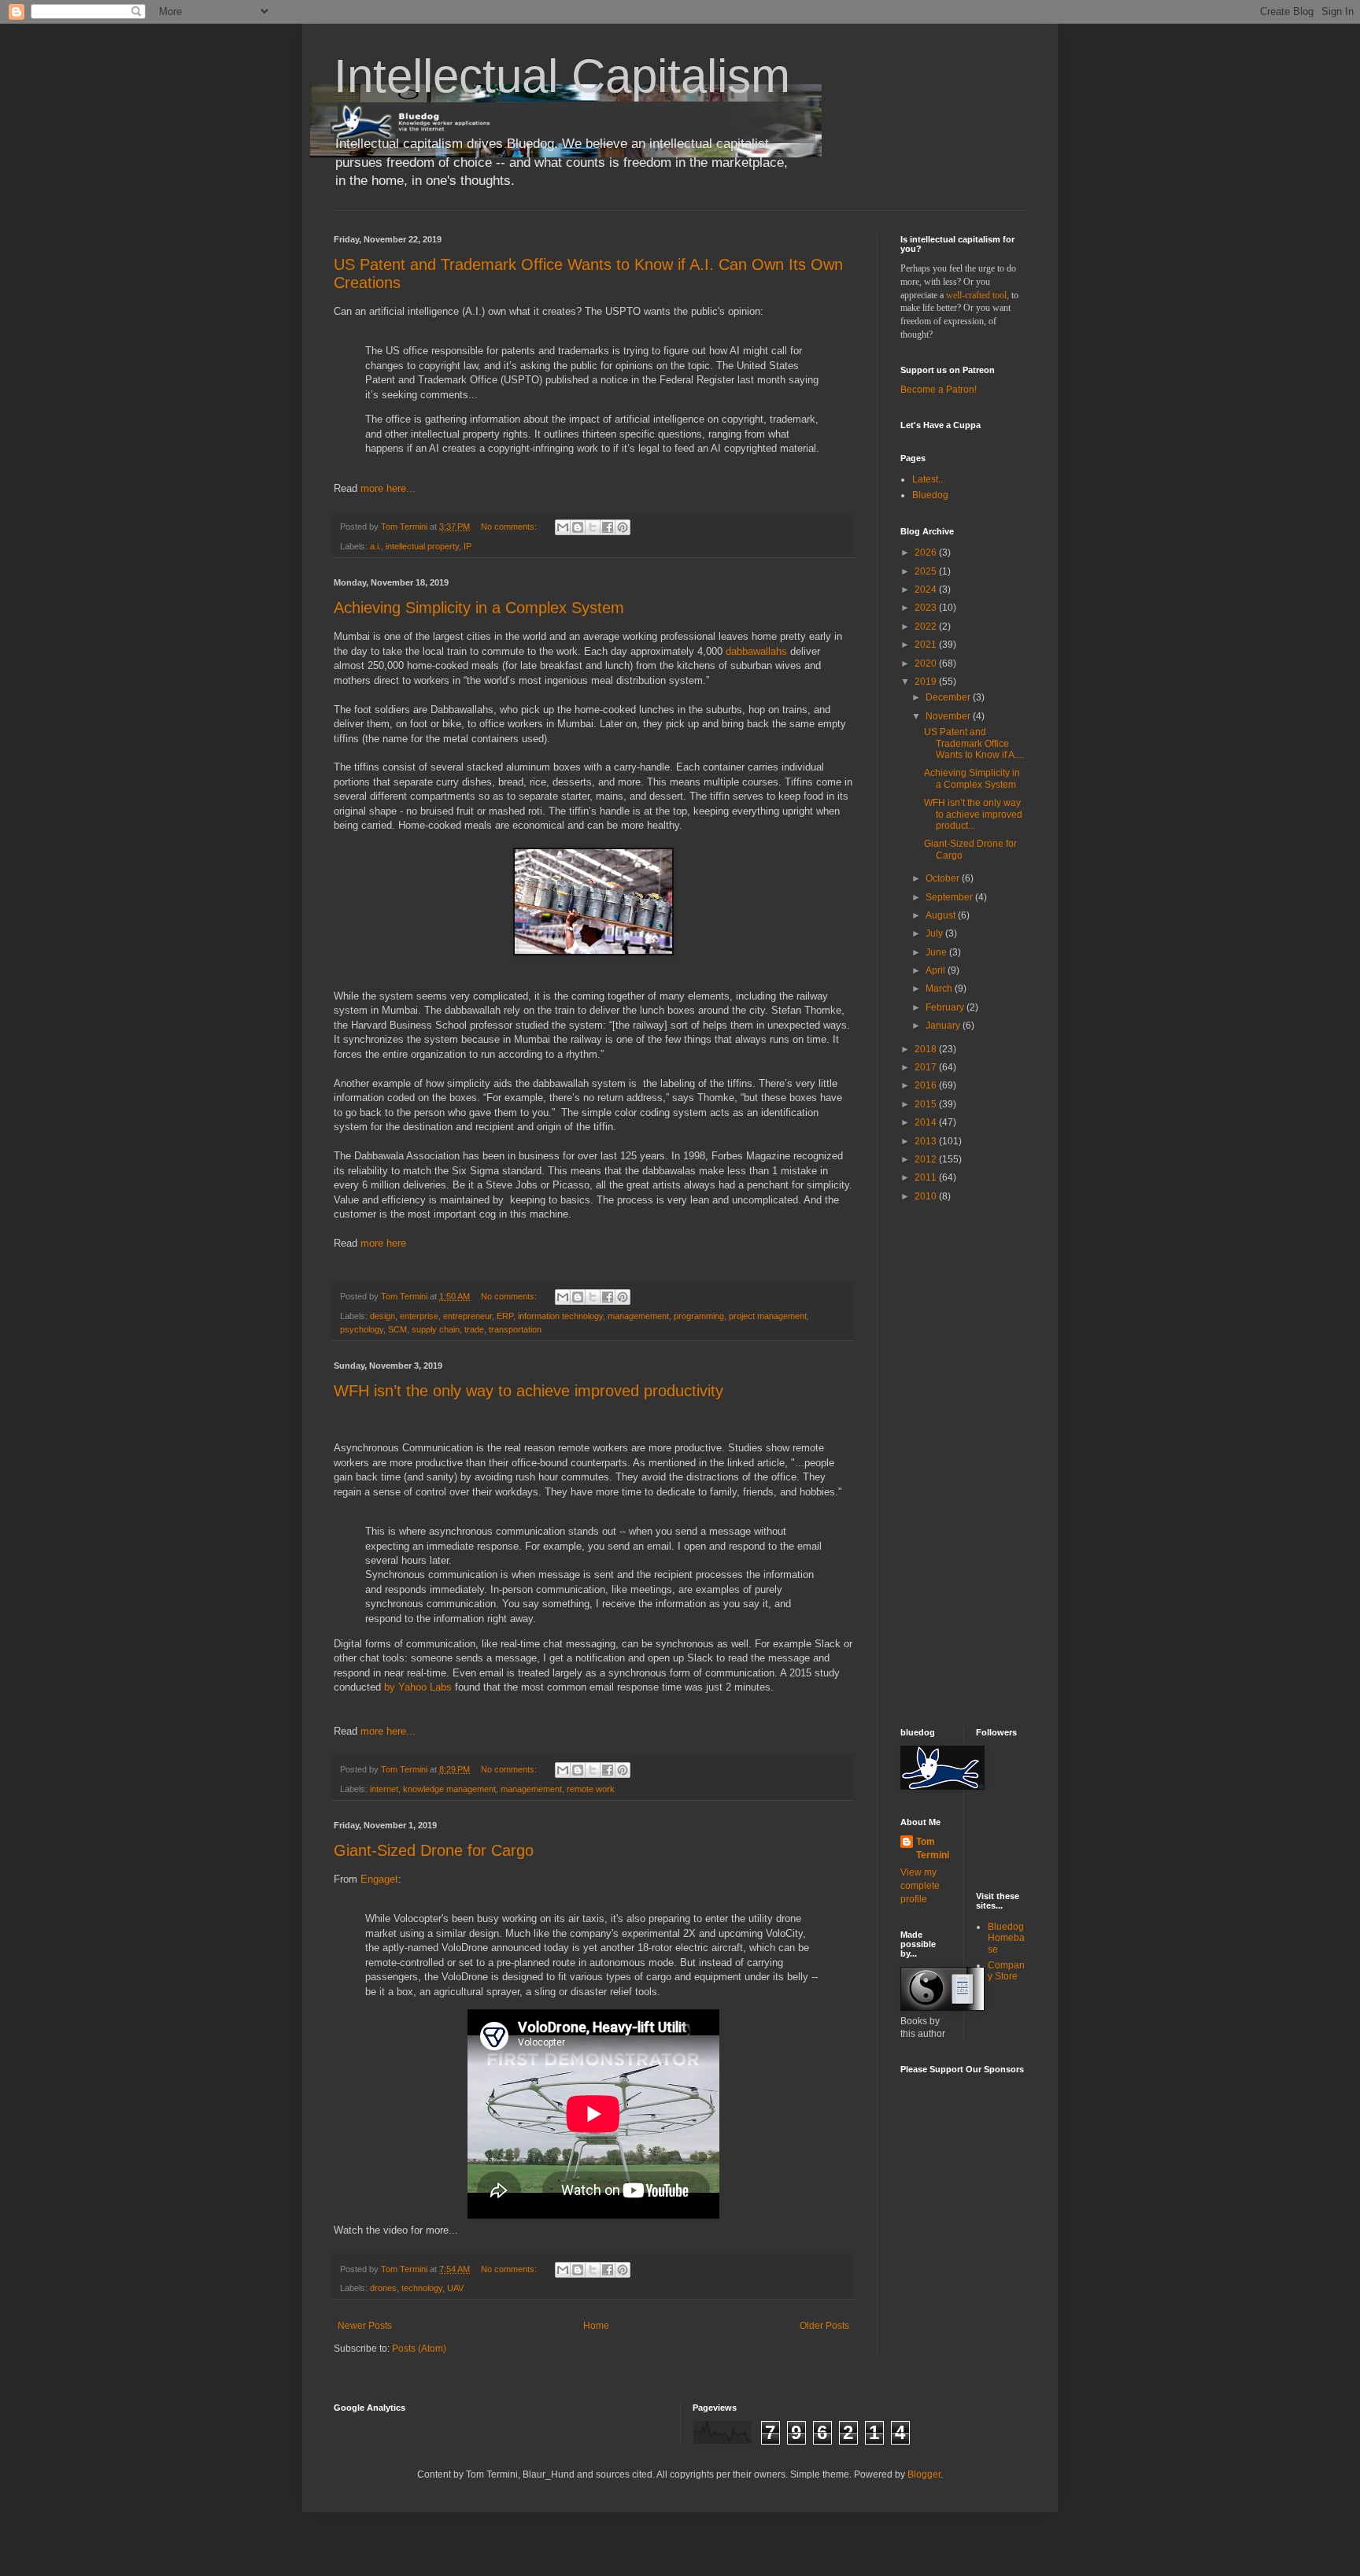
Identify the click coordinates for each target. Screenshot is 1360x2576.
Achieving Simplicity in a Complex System (479, 608)
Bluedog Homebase (1006, 1938)
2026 (927, 553)
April (937, 970)
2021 (927, 645)
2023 (927, 608)
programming (699, 1316)
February (946, 1007)
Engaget (379, 1879)
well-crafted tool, (978, 295)
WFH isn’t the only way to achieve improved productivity (528, 1391)
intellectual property (422, 546)
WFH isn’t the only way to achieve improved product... (973, 814)
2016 (927, 1085)
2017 (927, 1067)
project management (768, 1316)
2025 (927, 571)
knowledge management (449, 1789)
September (950, 897)
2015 (927, 1104)
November (949, 716)
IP (468, 546)
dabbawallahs (756, 651)
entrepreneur (468, 1316)
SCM (397, 1329)
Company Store (1006, 1971)
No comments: (510, 527)
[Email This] (563, 527)
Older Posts (824, 2326)
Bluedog (930, 495)
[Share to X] (593, 527)
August (942, 915)
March (940, 989)
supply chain (436, 1329)
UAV (455, 2288)
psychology (362, 1329)
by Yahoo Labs (418, 1687)
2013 (927, 1141)
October (944, 878)
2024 (927, 589)
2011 (927, 1177)
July (935, 933)
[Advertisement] (948, 1464)
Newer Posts (365, 2326)
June (937, 952)
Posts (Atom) (419, 2349)
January (944, 1026)
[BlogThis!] (578, 527)
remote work (591, 1789)
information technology (560, 1316)
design (382, 1316)
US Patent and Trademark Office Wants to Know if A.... (974, 743)
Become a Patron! (939, 390)
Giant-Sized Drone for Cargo (434, 1850)
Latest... (929, 479)
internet (384, 1789)
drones (383, 2288)
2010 (927, 1196)
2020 (927, 663)
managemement (638, 1316)
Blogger (924, 2474)
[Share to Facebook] (608, 527)
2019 (927, 682)
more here (383, 1243)
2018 (927, 1049)
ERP (505, 1316)
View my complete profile (920, 1886)
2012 (927, 1159)
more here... (388, 488)
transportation (515, 1329)
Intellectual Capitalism (562, 76)
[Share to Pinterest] (623, 527)
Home (596, 2326)
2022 (927, 626)
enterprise (419, 1316)
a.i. (375, 546)
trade (474, 1329)
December (949, 697)
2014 (927, 1122)
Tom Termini (933, 1848)
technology (422, 2288)
